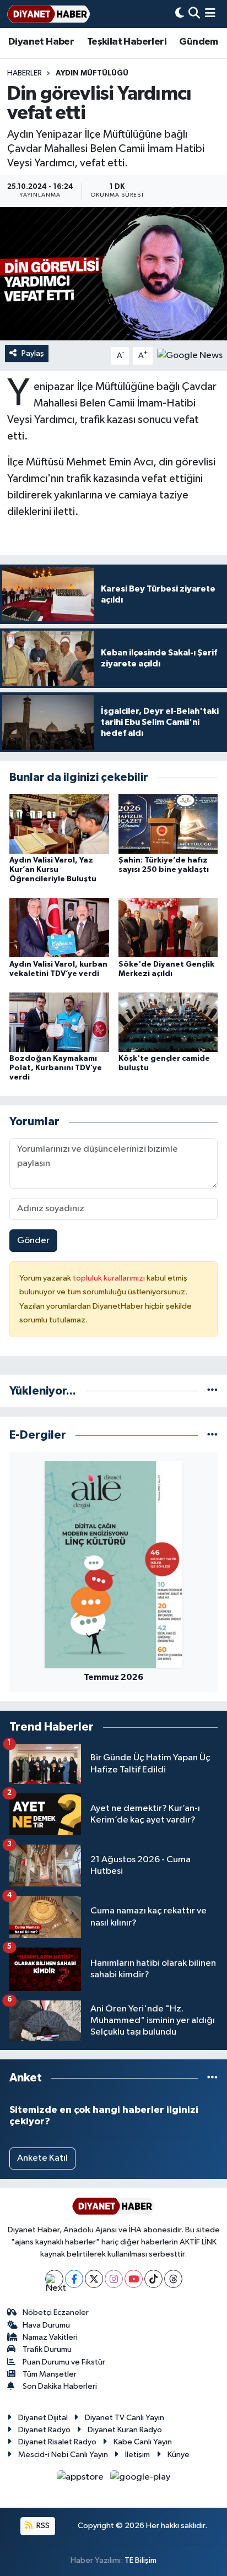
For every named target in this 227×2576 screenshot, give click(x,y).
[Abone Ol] (190, 356)
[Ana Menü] (210, 14)
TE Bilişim (140, 2560)
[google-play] (140, 2479)
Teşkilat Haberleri (127, 42)
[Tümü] (212, 1391)
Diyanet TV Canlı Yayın (125, 2418)
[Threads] (173, 2279)
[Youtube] (134, 2279)
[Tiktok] (153, 2279)
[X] (94, 2279)
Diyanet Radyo (44, 2430)
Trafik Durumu (47, 2349)
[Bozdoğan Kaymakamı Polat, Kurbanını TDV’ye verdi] (59, 1022)
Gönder (33, 1241)
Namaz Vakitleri (50, 2337)
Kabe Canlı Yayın (143, 2442)
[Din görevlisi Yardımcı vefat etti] (113, 273)
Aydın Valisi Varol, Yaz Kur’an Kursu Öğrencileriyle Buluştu (53, 870)
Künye (179, 2455)
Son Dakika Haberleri (60, 2386)
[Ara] (194, 14)
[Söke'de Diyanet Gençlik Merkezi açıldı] (168, 927)
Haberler (25, 73)
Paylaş (33, 353)
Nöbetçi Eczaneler (56, 2312)
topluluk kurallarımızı (110, 1278)
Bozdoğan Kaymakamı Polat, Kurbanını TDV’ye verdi (56, 1068)
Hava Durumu (46, 2325)
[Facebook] (74, 2279)
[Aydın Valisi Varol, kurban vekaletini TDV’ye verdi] (59, 927)
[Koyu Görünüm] (180, 14)
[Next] (54, 2279)
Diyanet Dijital (43, 2418)
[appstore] (81, 2479)
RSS (42, 2526)
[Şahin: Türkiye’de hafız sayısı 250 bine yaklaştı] (168, 824)
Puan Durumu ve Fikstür (64, 2362)
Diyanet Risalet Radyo (57, 2442)
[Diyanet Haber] (48, 14)
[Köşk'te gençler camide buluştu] (168, 1022)
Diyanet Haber (41, 42)
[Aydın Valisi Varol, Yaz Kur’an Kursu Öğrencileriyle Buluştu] (59, 824)
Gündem (198, 42)
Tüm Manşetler (50, 2374)
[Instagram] (114, 2279)
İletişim (137, 2455)
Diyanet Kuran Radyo (125, 2430)
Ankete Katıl (42, 2158)
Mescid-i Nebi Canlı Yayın (63, 2455)
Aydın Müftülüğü (92, 73)
